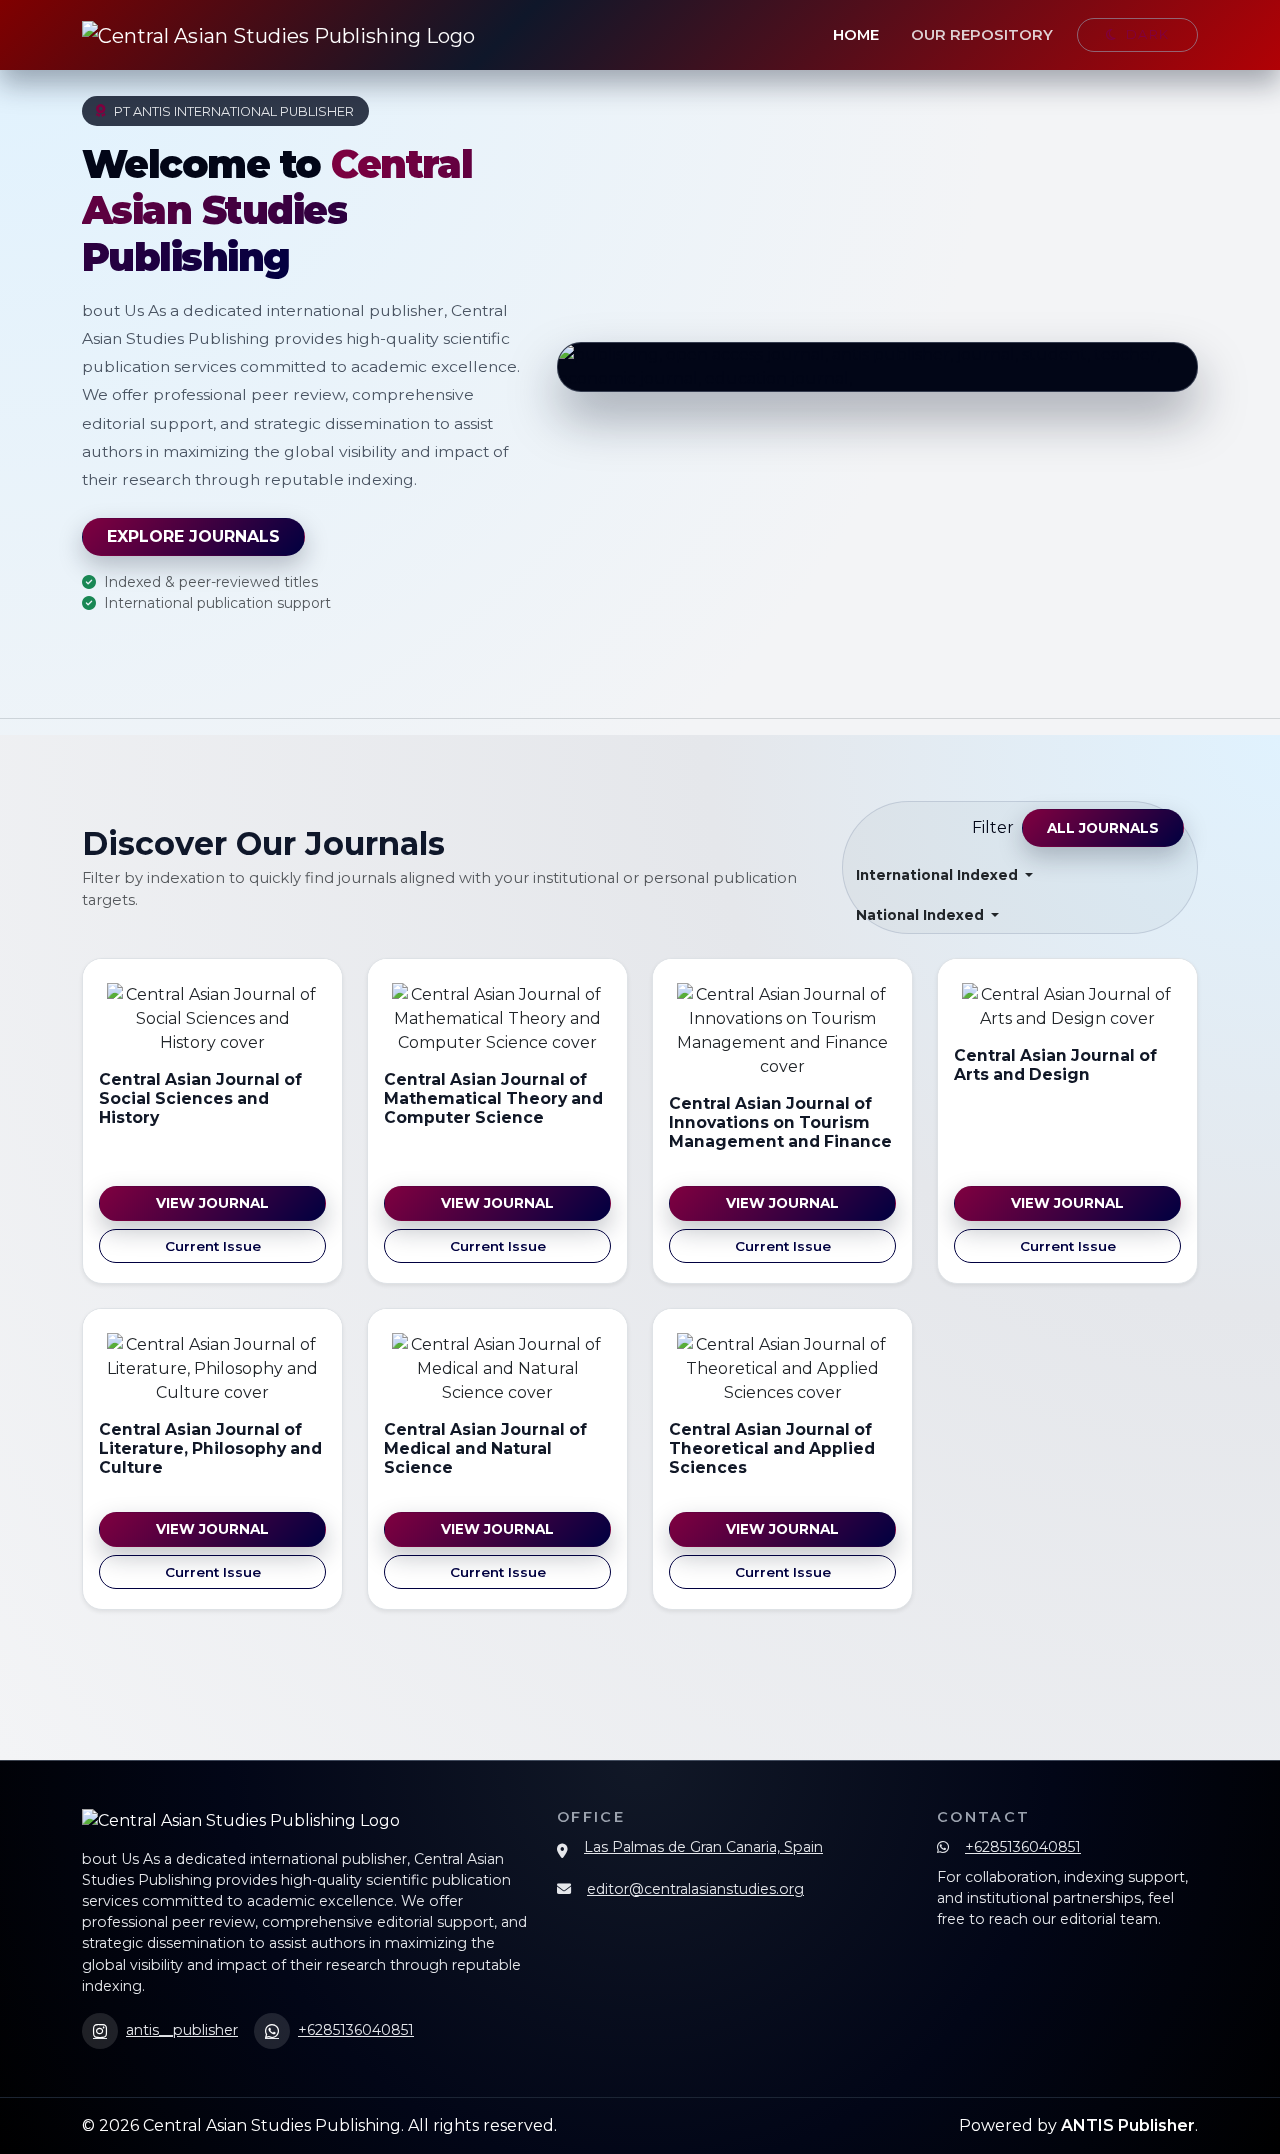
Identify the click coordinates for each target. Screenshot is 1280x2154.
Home (856, 35)
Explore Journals (193, 536)
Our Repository (982, 35)
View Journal (212, 1203)
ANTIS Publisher (1128, 2125)
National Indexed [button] (922, 915)
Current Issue (213, 1246)
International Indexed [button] (939, 875)
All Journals (1103, 828)
